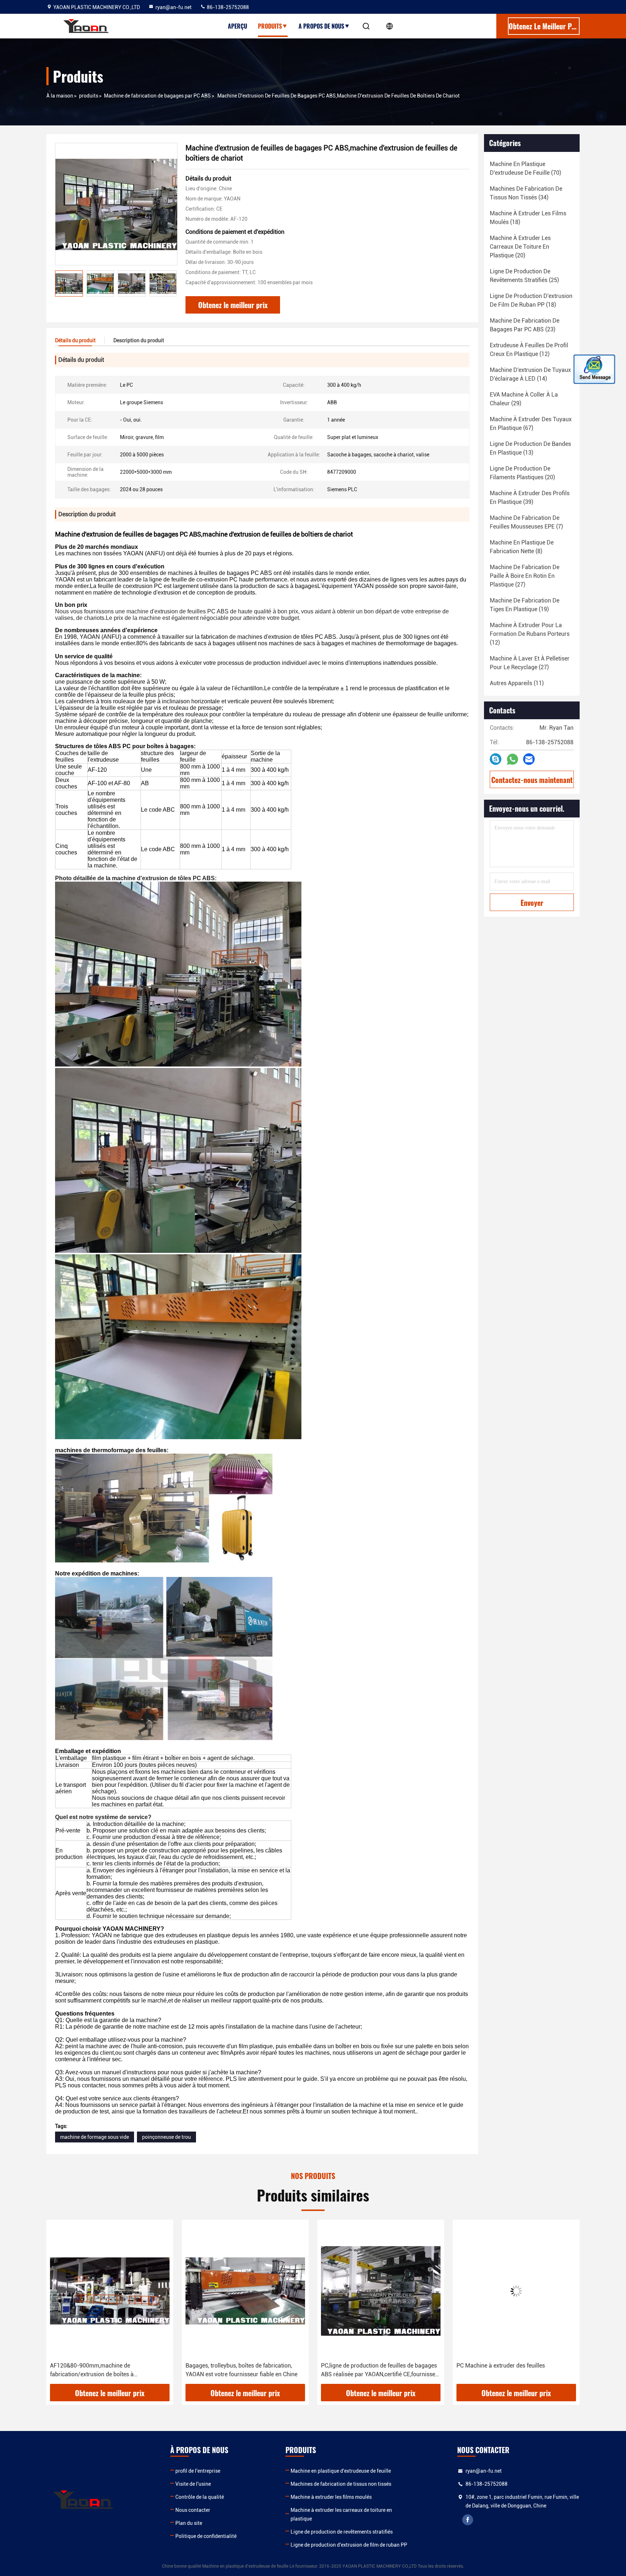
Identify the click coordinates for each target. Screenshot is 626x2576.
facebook (468, 2520)
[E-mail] (529, 759)
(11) (517, 683)
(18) (528, 218)
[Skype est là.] (496, 759)
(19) (525, 605)
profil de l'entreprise (198, 2471)
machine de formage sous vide (95, 2137)
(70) (525, 168)
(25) (524, 276)
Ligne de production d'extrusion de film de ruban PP (349, 2545)
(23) (525, 325)
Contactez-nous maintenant (532, 780)
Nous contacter (193, 2510)
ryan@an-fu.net (174, 7)
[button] (59, 2304)
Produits (270, 26)
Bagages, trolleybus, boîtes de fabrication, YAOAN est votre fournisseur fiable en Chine (106, 2370)
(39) (530, 498)
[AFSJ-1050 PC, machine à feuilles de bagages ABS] (516, 2291)
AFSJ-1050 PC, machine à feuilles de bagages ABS (516, 2370)
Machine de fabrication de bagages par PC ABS (157, 96)
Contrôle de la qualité (200, 2497)
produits (89, 96)
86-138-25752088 (227, 7)
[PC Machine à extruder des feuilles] (381, 2291)
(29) (524, 399)
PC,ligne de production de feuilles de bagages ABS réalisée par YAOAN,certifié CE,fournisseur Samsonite (245, 2370)
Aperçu (237, 26)
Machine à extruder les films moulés (331, 2497)
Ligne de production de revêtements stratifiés (342, 2532)
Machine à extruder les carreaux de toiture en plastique (341, 2514)
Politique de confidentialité (206, 2536)
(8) (522, 547)
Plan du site (189, 2523)
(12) (529, 350)
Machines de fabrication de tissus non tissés (341, 2484)
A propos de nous (321, 26)
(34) (526, 193)
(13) (530, 448)
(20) (520, 247)
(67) (531, 424)
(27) (525, 576)
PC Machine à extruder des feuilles (365, 2366)
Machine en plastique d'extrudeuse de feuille (341, 2471)
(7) (526, 522)
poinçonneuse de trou (166, 2137)
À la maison (60, 96)
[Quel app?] (512, 759)
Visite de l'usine (193, 2484)
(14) (530, 374)
